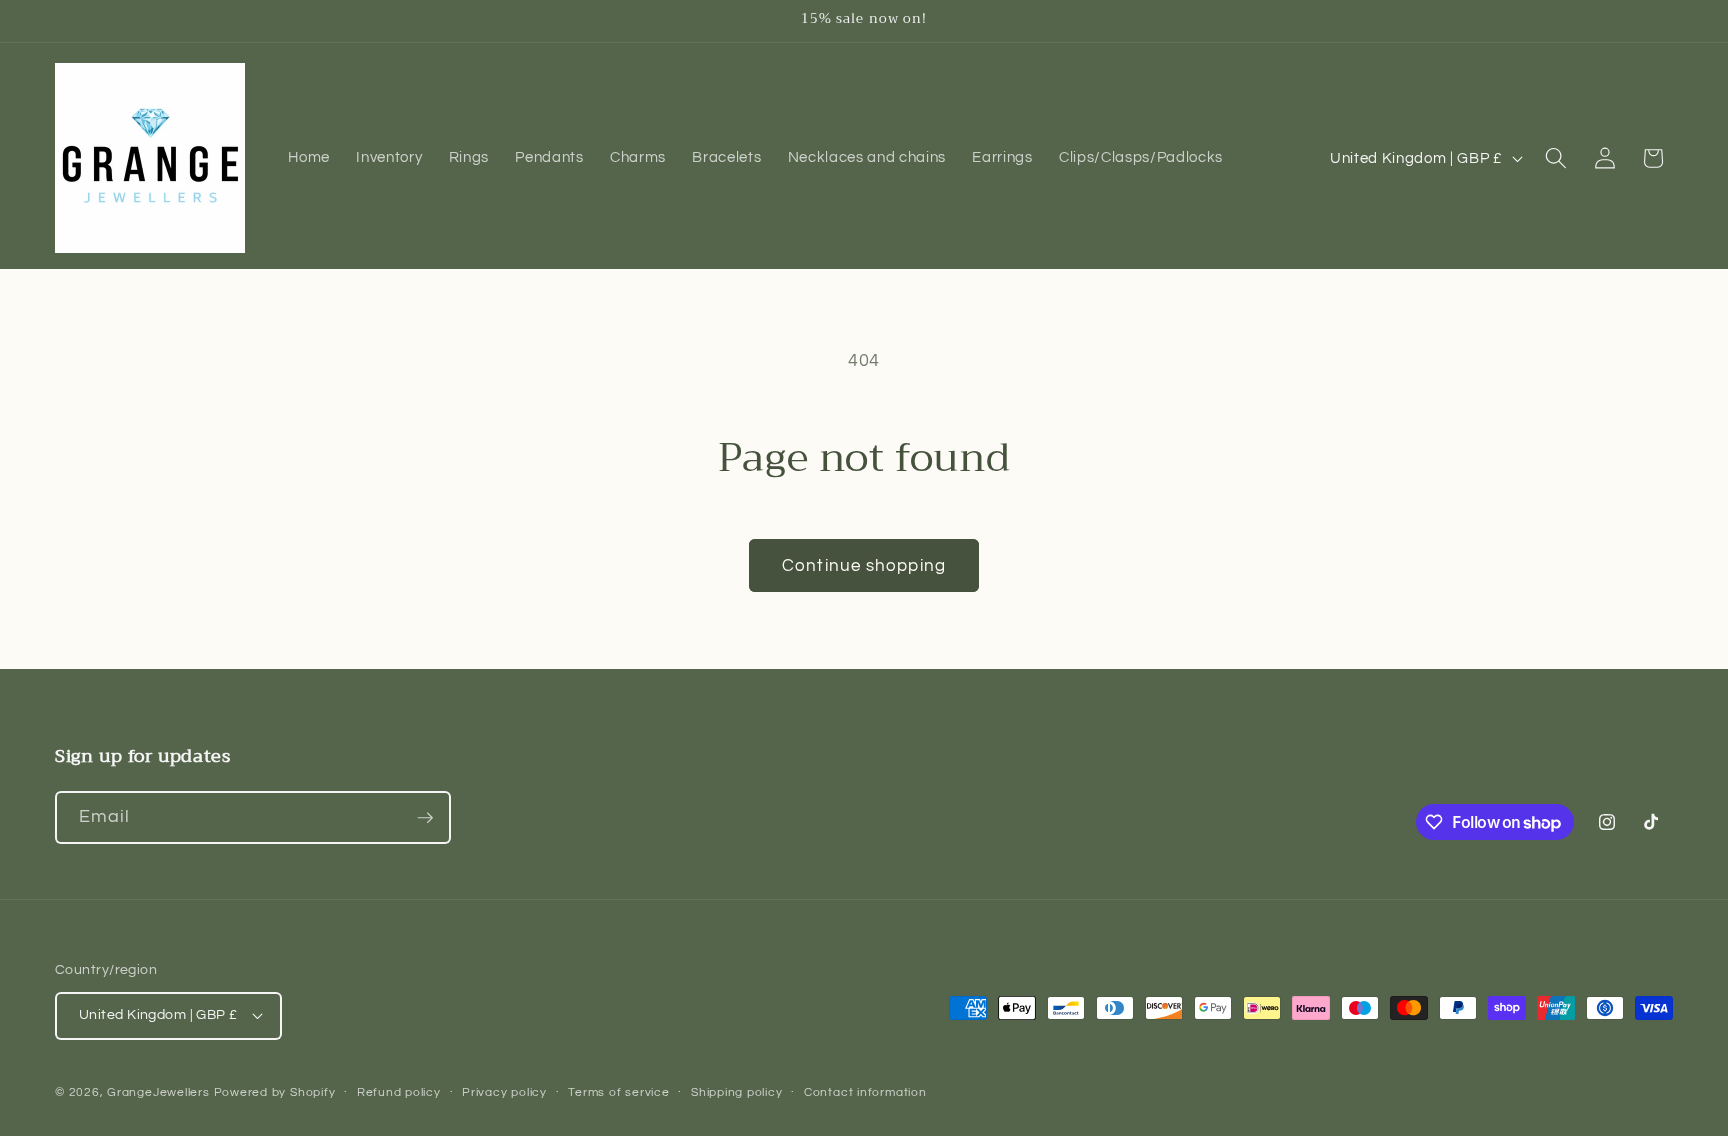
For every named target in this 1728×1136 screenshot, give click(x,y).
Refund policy (399, 1092)
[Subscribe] (425, 818)
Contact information (865, 1092)
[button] (1556, 158)
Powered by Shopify (275, 1092)
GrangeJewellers (158, 1092)
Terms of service (618, 1092)
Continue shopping (864, 565)
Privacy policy (504, 1092)
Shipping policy (737, 1092)
